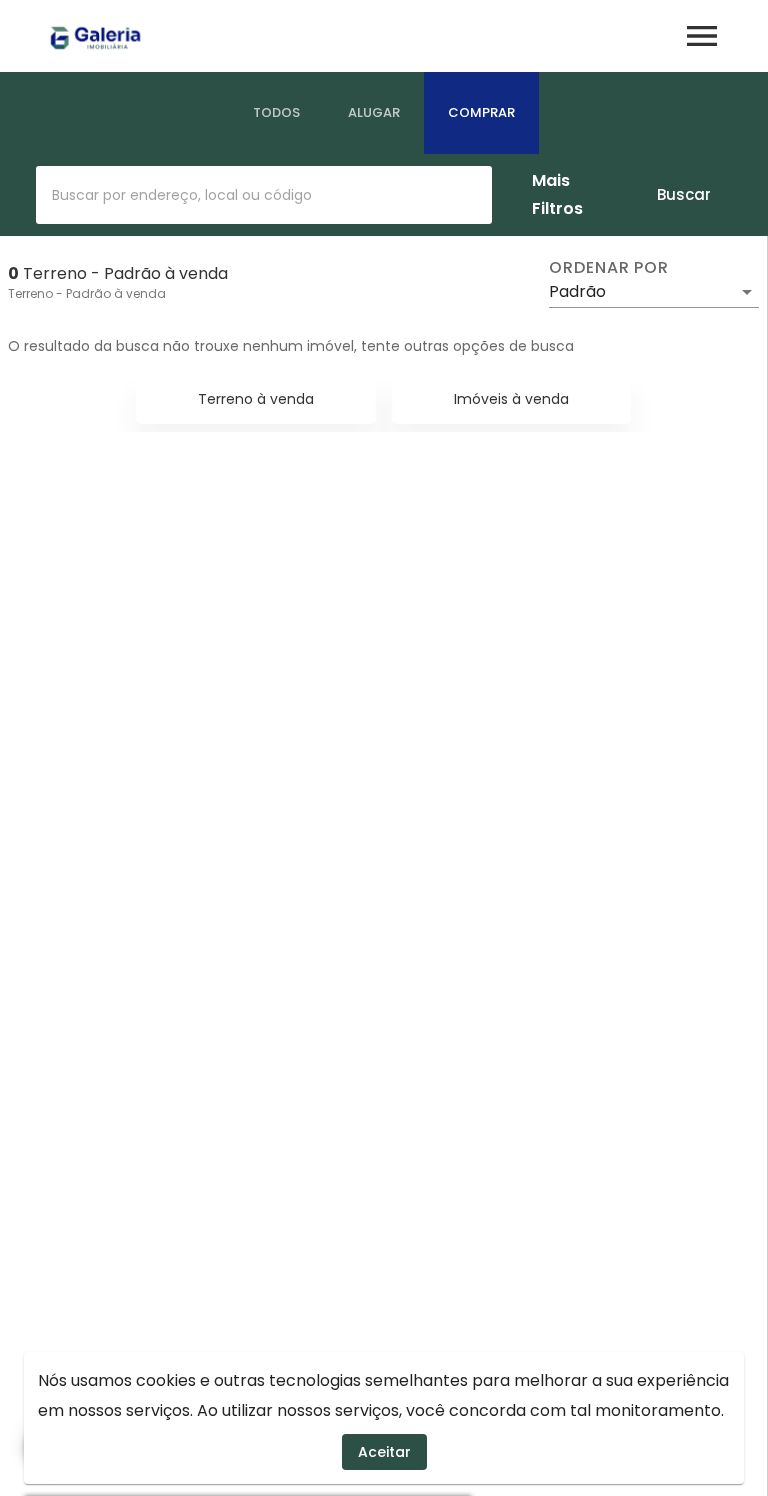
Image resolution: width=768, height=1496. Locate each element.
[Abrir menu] (702, 36)
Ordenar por (609, 268)
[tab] (276, 113)
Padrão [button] (577, 291)
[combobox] (264, 195)
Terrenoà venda (256, 399)
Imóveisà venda (511, 399)
